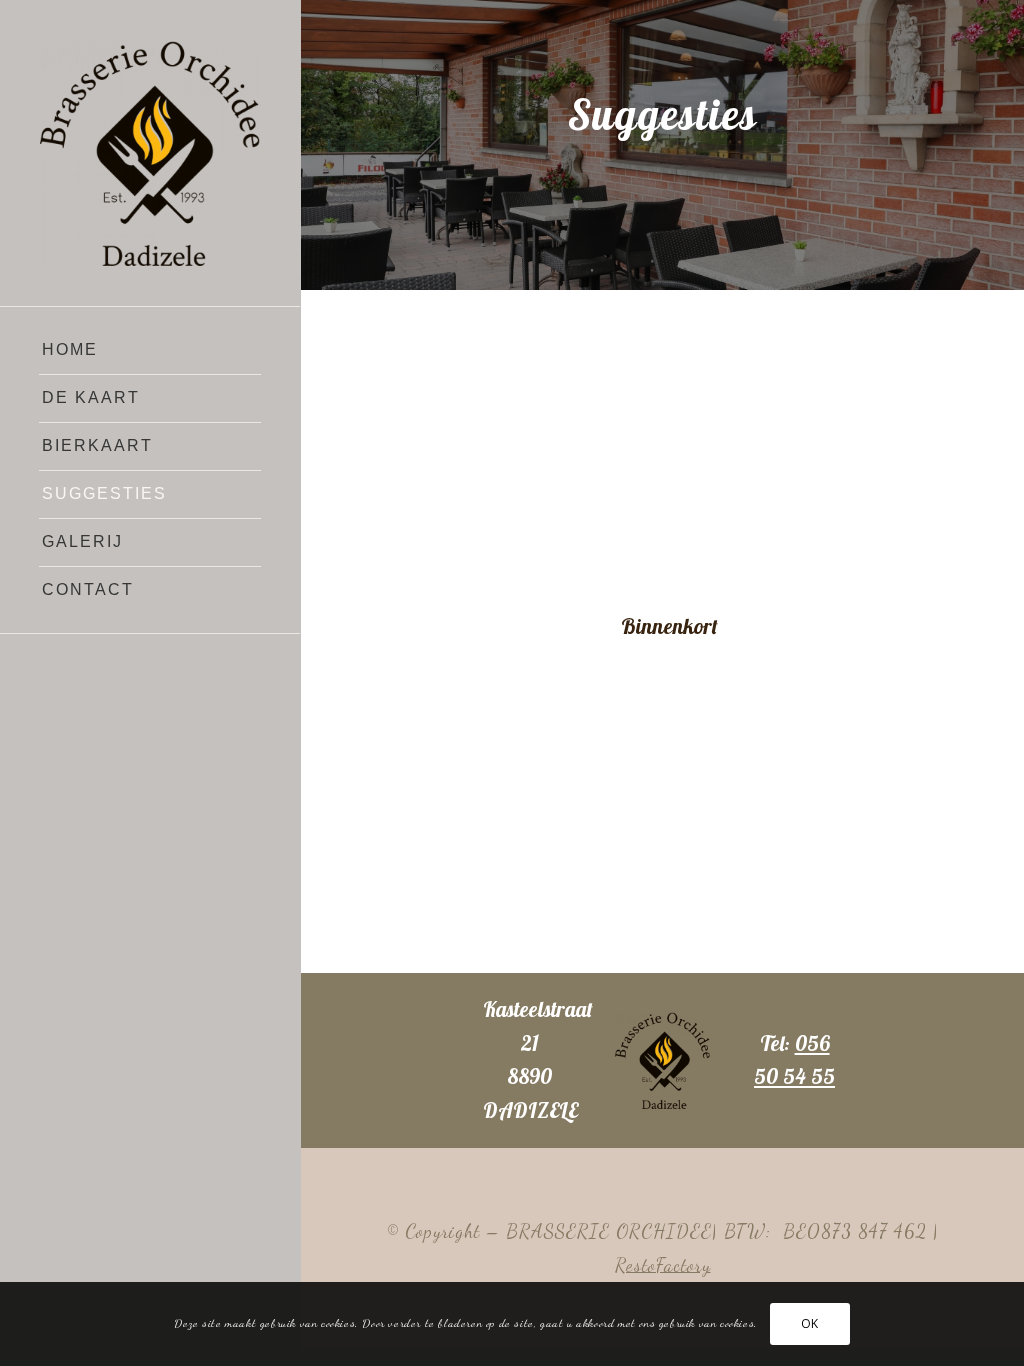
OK (810, 1323)
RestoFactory (663, 1265)
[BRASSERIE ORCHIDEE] (150, 153)
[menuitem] (150, 351)
